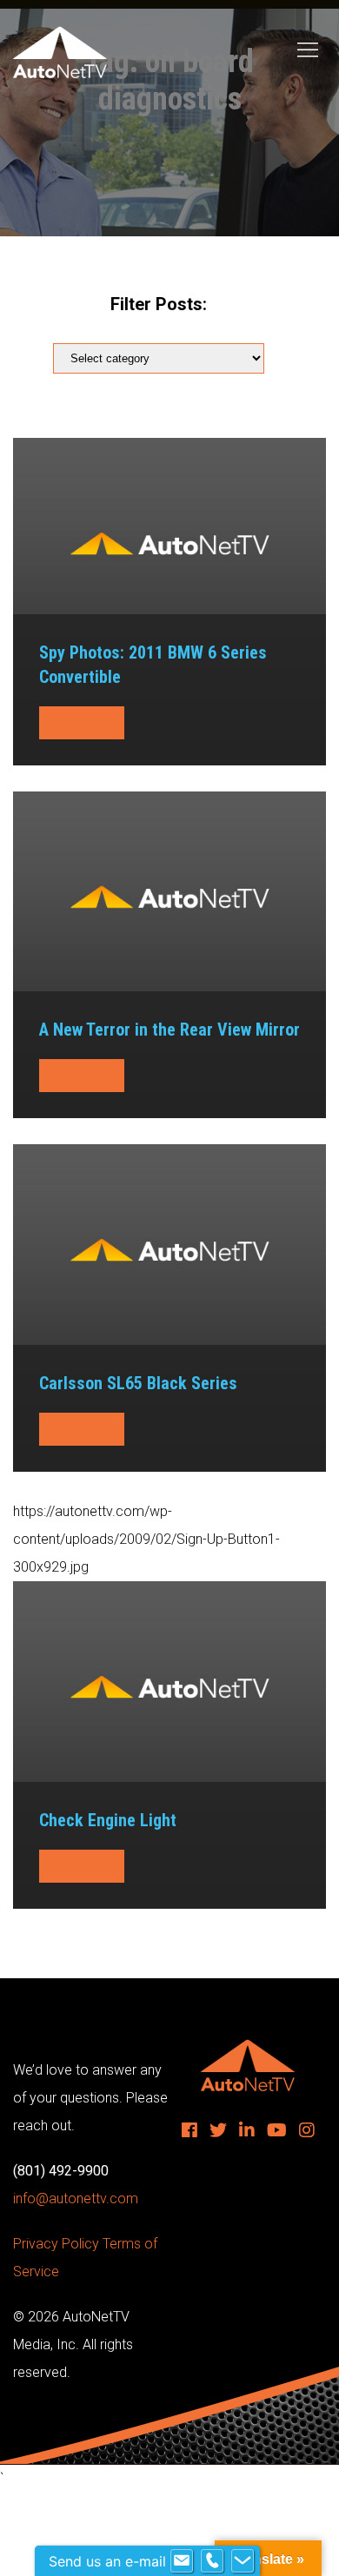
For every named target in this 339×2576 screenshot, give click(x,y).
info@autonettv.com (76, 2199)
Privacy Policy (56, 2244)
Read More (73, 723)
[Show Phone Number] (212, 2561)
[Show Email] (182, 2561)
